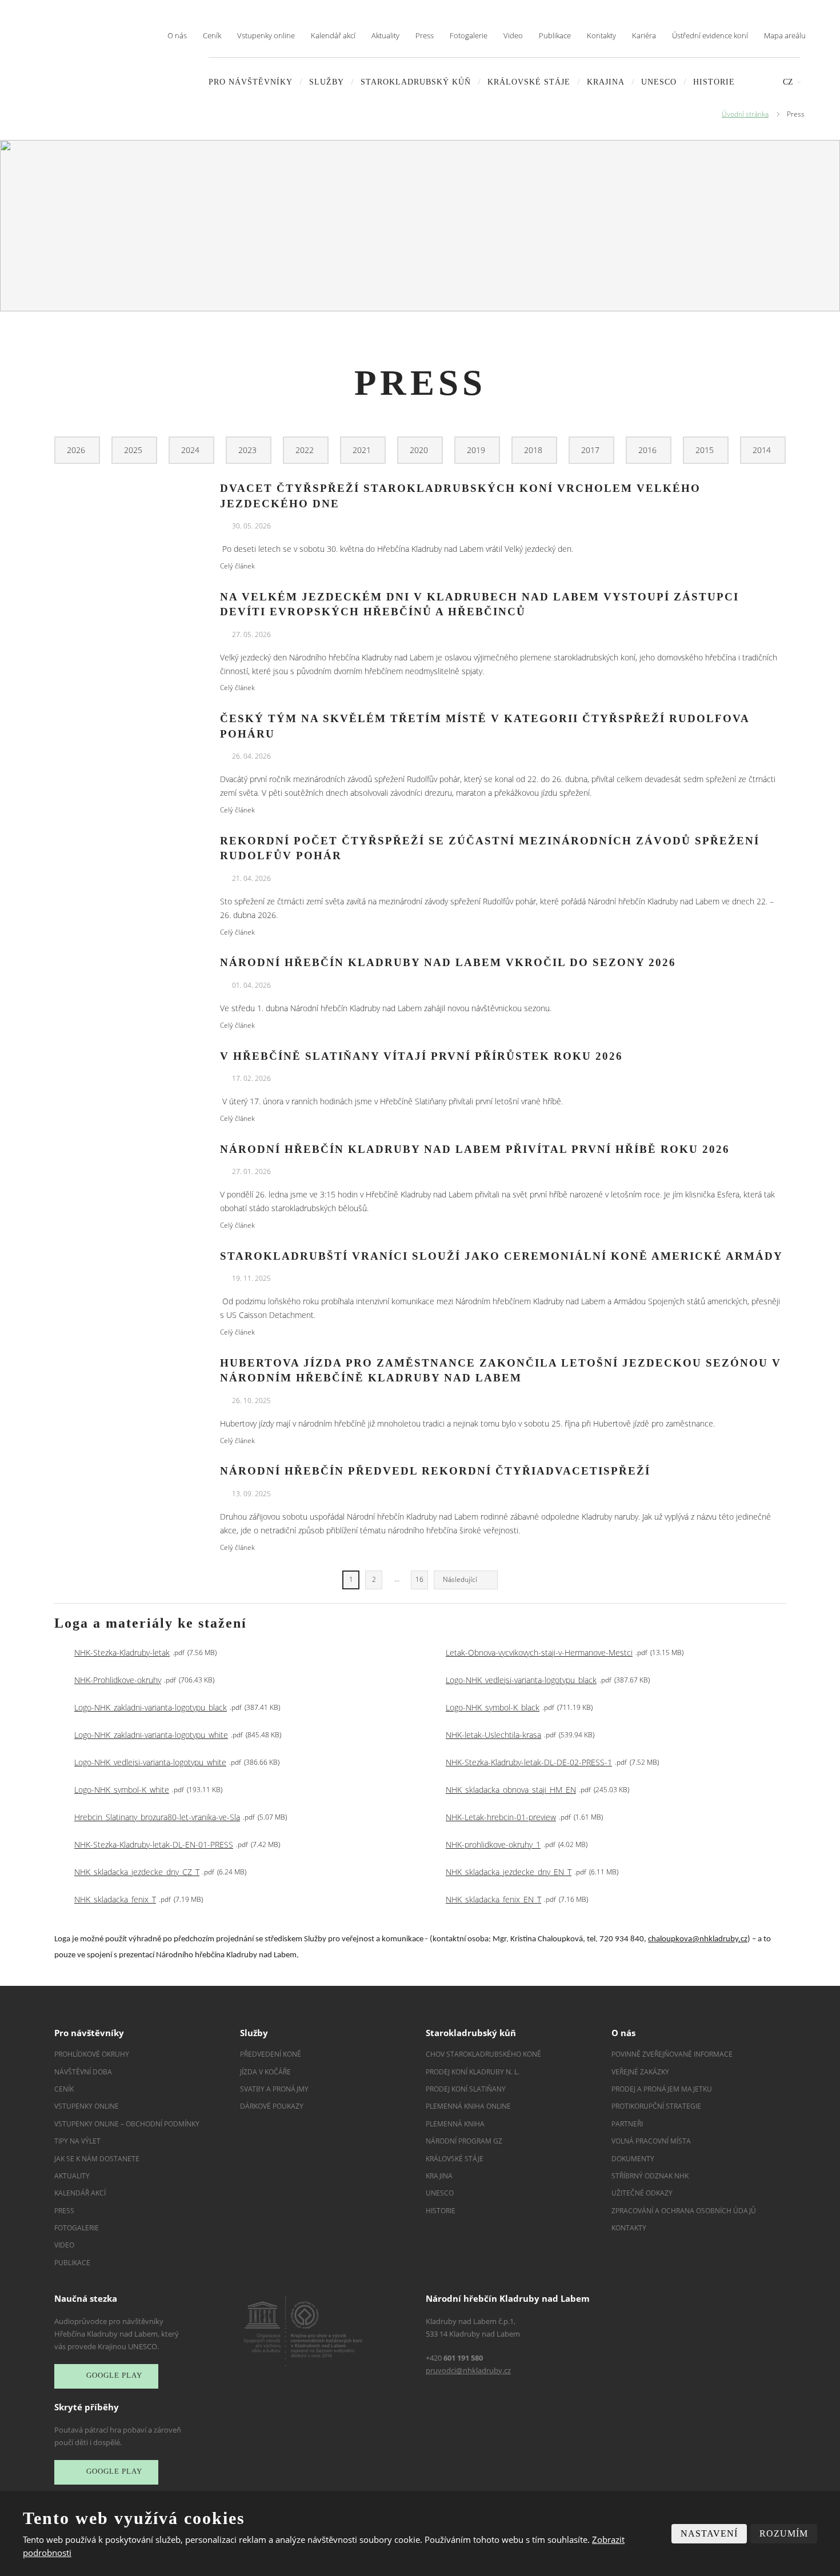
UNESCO (659, 82)
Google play (114, 2376)
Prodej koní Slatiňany (466, 2089)
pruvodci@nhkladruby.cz (468, 2370)
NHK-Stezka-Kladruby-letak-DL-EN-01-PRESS (154, 1844)
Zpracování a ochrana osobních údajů (684, 2211)
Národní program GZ (464, 2141)
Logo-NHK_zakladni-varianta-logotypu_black (151, 1707)
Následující (460, 1579)
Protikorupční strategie (656, 2106)
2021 (363, 450)
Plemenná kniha (455, 2124)
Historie (714, 82)
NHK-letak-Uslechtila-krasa (493, 1735)
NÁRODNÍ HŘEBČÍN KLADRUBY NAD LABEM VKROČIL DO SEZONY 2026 (448, 962)
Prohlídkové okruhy (92, 2054)
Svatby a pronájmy (274, 2089)
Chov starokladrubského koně (483, 2054)
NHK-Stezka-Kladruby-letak (122, 1652)
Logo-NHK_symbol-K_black (493, 1707)
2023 (249, 450)
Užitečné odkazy (642, 2193)
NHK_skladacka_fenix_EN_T (493, 1899)
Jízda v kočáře (265, 2072)
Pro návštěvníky (251, 82)
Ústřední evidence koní (710, 35)
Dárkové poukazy (272, 2106)
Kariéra (644, 35)
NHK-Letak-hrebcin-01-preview (501, 1817)
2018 (534, 450)
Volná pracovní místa (651, 2141)
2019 (477, 450)
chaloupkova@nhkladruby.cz (698, 1939)
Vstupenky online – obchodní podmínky (127, 2124)
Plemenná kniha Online (469, 2106)
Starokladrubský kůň (416, 82)
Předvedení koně (271, 2054)
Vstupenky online (266, 35)
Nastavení (709, 2533)
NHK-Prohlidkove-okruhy (118, 1680)
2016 (649, 450)
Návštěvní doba (83, 2072)
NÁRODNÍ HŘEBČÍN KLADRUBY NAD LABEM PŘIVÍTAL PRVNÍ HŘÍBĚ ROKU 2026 (475, 1149)
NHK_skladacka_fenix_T (115, 1899)
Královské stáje (529, 82)
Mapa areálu (785, 35)
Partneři (627, 2124)
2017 (591, 450)
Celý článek (237, 566)
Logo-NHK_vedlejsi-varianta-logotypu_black (521, 1680)
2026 (77, 450)
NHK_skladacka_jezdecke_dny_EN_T (509, 1872)
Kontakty (601, 35)
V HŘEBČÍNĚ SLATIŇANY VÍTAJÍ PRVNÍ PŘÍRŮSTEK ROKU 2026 (421, 1056)
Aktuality (385, 35)
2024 (191, 450)
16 (419, 1579)
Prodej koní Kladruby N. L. (473, 2072)
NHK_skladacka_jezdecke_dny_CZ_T (137, 1872)
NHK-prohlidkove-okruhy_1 (493, 1844)
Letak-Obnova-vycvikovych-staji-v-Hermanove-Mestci (539, 1652)
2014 (763, 450)
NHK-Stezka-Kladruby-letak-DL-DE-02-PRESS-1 (529, 1762)
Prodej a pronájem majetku (662, 2089)
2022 (306, 450)
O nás (177, 35)
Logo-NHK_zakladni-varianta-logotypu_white (151, 1735)
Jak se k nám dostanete (97, 2159)
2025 (134, 450)
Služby (327, 82)
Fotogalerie (469, 35)
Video (513, 35)
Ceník (212, 35)
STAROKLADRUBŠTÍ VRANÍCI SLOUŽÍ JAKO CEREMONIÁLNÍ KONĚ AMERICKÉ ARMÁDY (501, 1256)
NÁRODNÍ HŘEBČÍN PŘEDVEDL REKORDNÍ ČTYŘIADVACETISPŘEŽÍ (435, 1471)
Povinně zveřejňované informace (672, 2054)
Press (425, 35)
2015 (706, 450)
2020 (420, 450)
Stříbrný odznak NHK (650, 2176)
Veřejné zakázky (640, 2072)
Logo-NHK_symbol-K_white (122, 1790)
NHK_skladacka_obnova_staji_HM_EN (511, 1790)
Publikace (555, 35)
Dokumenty (633, 2159)
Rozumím (784, 2533)
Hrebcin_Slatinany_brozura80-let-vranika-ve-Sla (157, 1817)
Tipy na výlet (77, 2141)
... (397, 1579)
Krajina (606, 82)
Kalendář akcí (333, 35)
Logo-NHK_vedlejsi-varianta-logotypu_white (150, 1762)
